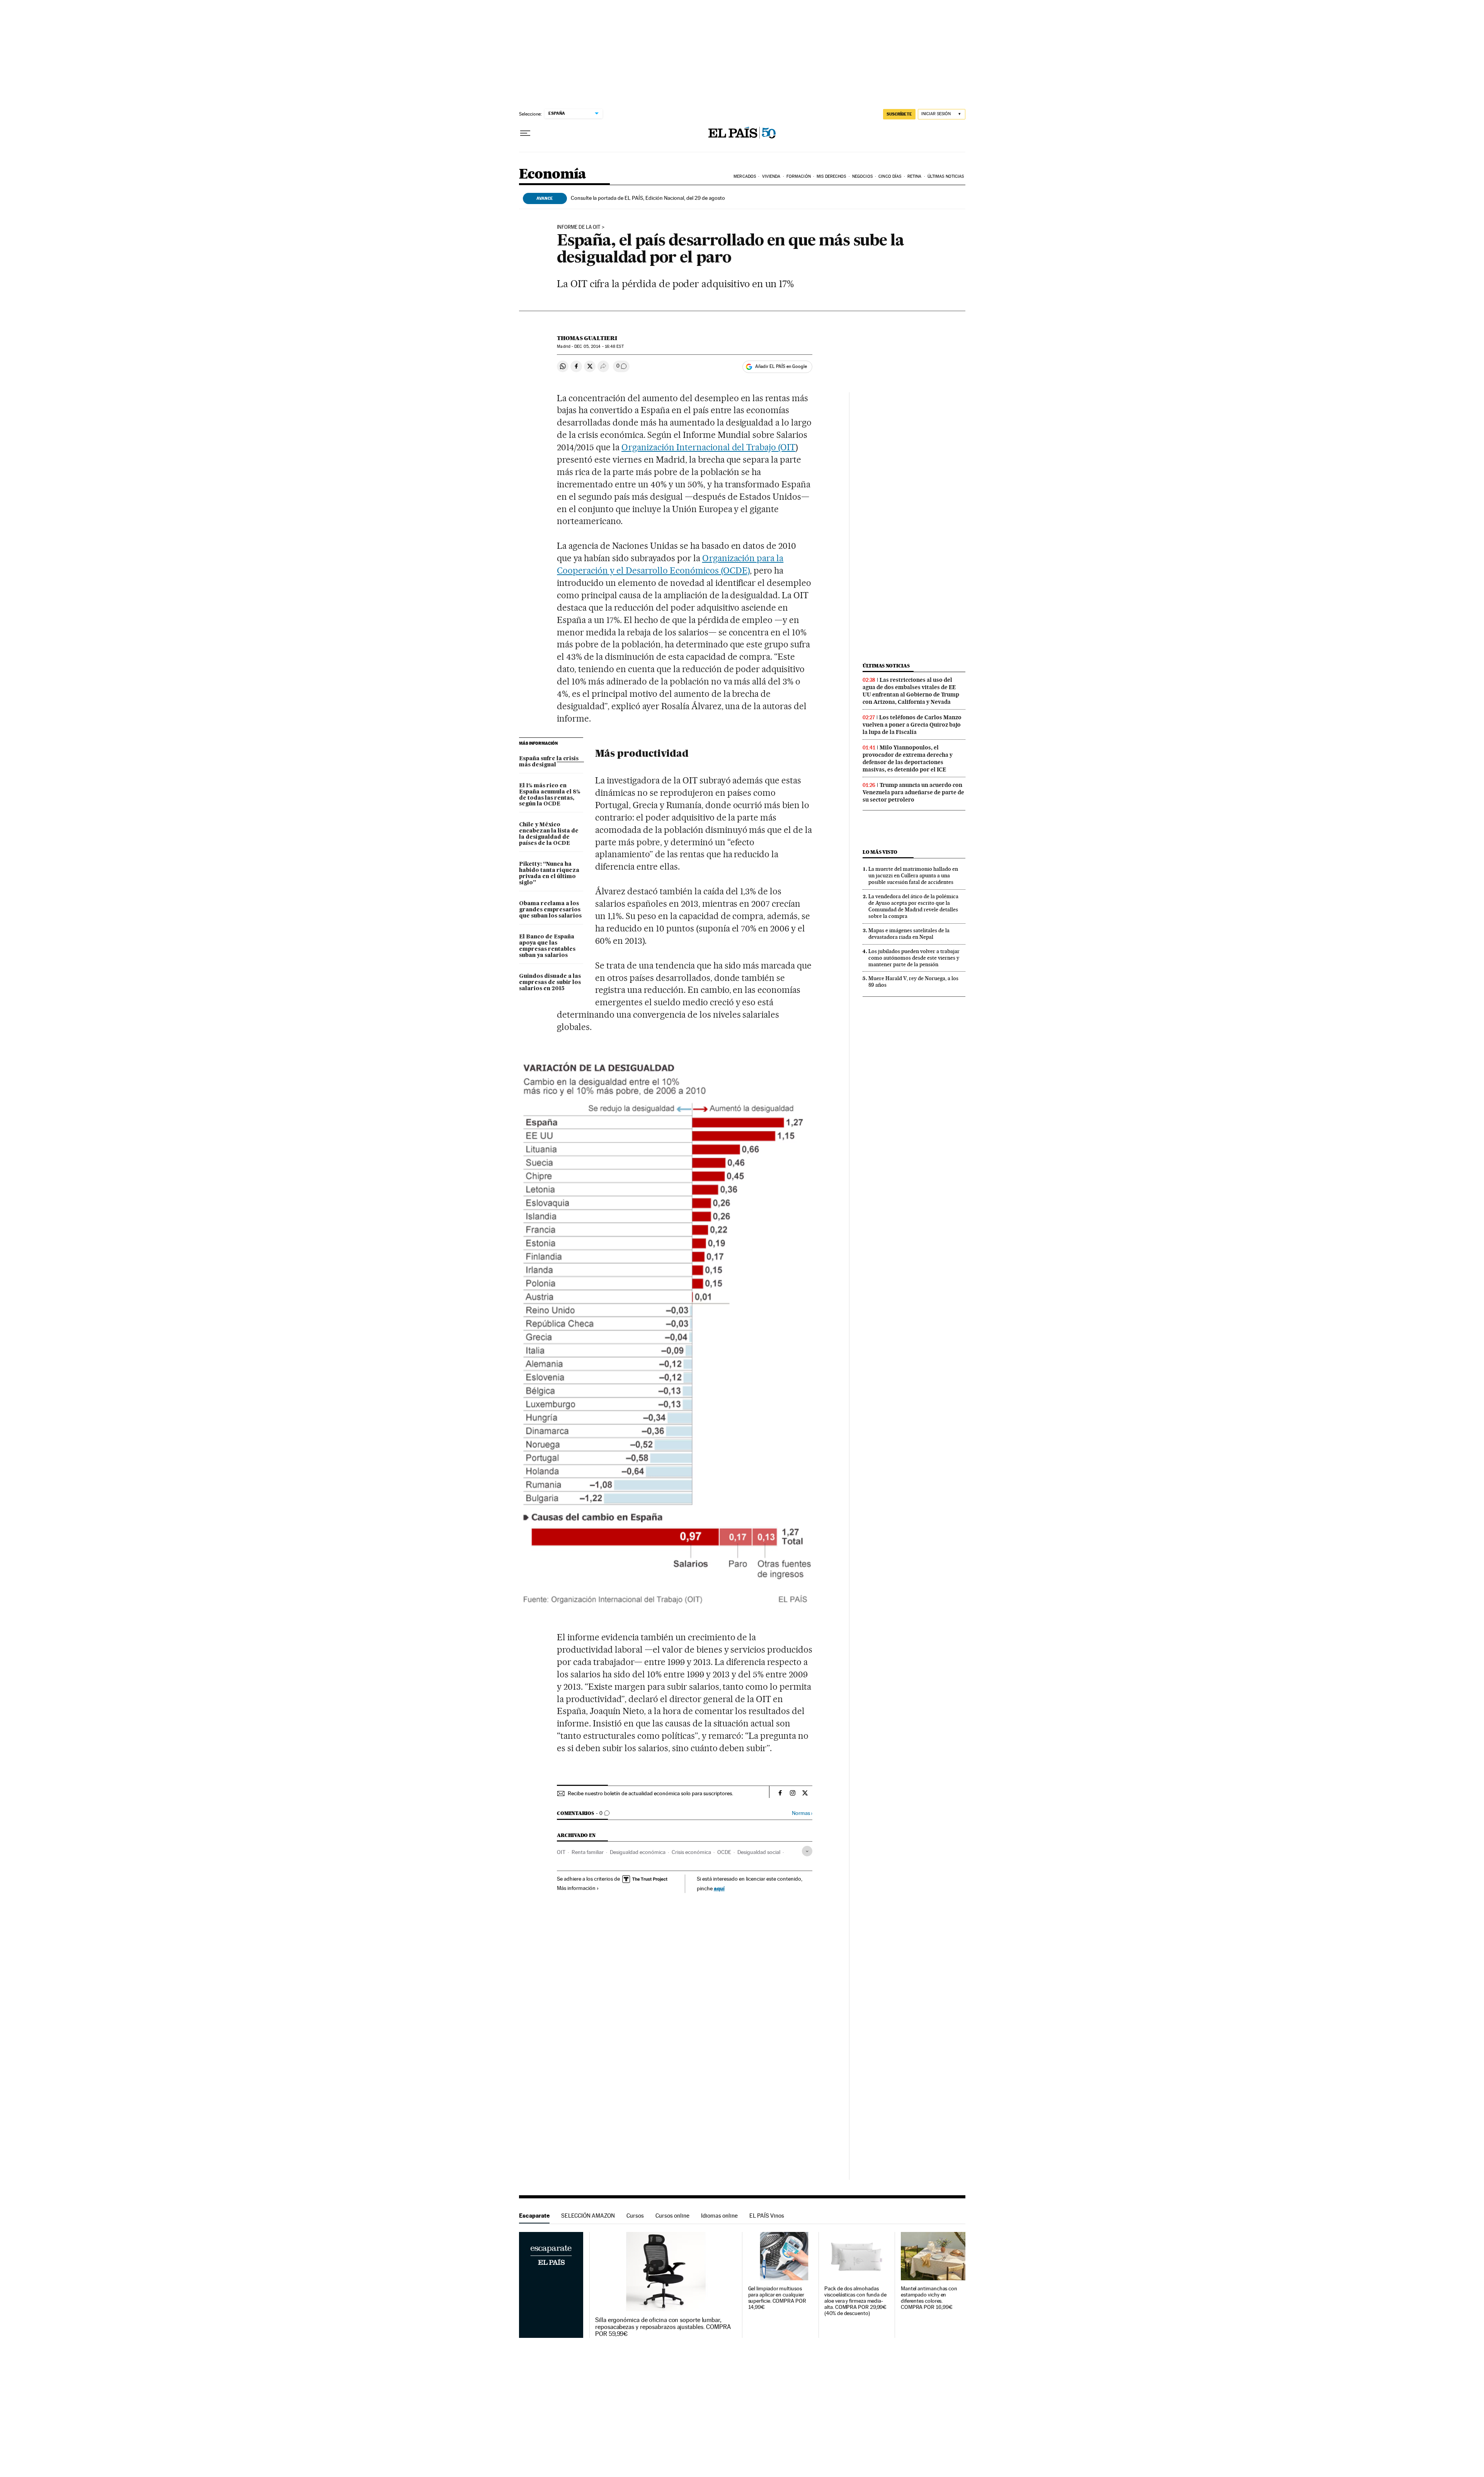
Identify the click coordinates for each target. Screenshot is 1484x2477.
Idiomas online (719, 2216)
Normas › (802, 1813)
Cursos (635, 2216)
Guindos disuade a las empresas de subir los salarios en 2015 (550, 982)
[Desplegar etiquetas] (807, 1851)
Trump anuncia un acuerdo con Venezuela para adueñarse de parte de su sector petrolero (913, 792)
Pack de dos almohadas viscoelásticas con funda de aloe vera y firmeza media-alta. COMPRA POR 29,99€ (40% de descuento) (855, 2301)
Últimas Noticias (946, 176)
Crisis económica (691, 1852)
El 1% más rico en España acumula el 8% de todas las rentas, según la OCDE (550, 795)
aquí (719, 1888)
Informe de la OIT (579, 227)
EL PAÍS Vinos (767, 2216)
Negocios (862, 176)
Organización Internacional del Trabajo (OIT (708, 447)
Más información (576, 1888)
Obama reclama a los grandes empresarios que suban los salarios (550, 910)
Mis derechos (831, 176)
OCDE (724, 1852)
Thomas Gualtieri (587, 338)
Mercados (745, 176)
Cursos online (672, 2216)
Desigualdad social (759, 1852)
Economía (553, 174)
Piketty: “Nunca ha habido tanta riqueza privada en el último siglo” (549, 873)
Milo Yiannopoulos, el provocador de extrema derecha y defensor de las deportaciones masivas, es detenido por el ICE (908, 758)
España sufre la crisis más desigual (549, 762)
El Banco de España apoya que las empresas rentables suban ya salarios (547, 946)
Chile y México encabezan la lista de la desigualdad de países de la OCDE (549, 834)
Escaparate (534, 2216)
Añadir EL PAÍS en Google (781, 366)
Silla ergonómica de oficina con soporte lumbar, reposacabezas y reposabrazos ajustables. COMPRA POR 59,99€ (663, 2327)
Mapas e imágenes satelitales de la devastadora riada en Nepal (909, 934)
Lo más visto (880, 852)
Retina (915, 176)
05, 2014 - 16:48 (599, 346)
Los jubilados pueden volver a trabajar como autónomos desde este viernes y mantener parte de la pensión (914, 958)
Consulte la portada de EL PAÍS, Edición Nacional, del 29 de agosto (648, 198)
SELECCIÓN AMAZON (588, 2216)
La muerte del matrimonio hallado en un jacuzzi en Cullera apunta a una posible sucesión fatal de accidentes (913, 875)
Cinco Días (890, 176)
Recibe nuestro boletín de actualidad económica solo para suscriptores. (650, 1793)
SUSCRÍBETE (899, 114)
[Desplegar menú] (525, 133)
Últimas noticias (886, 666)
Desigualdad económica (638, 1852)
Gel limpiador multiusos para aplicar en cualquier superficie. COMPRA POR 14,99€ (777, 2298)
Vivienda (771, 176)
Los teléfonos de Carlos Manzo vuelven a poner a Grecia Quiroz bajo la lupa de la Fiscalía (912, 725)
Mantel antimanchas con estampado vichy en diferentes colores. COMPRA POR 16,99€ (929, 2298)
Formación (799, 176)
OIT (561, 1852)
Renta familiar (588, 1852)
